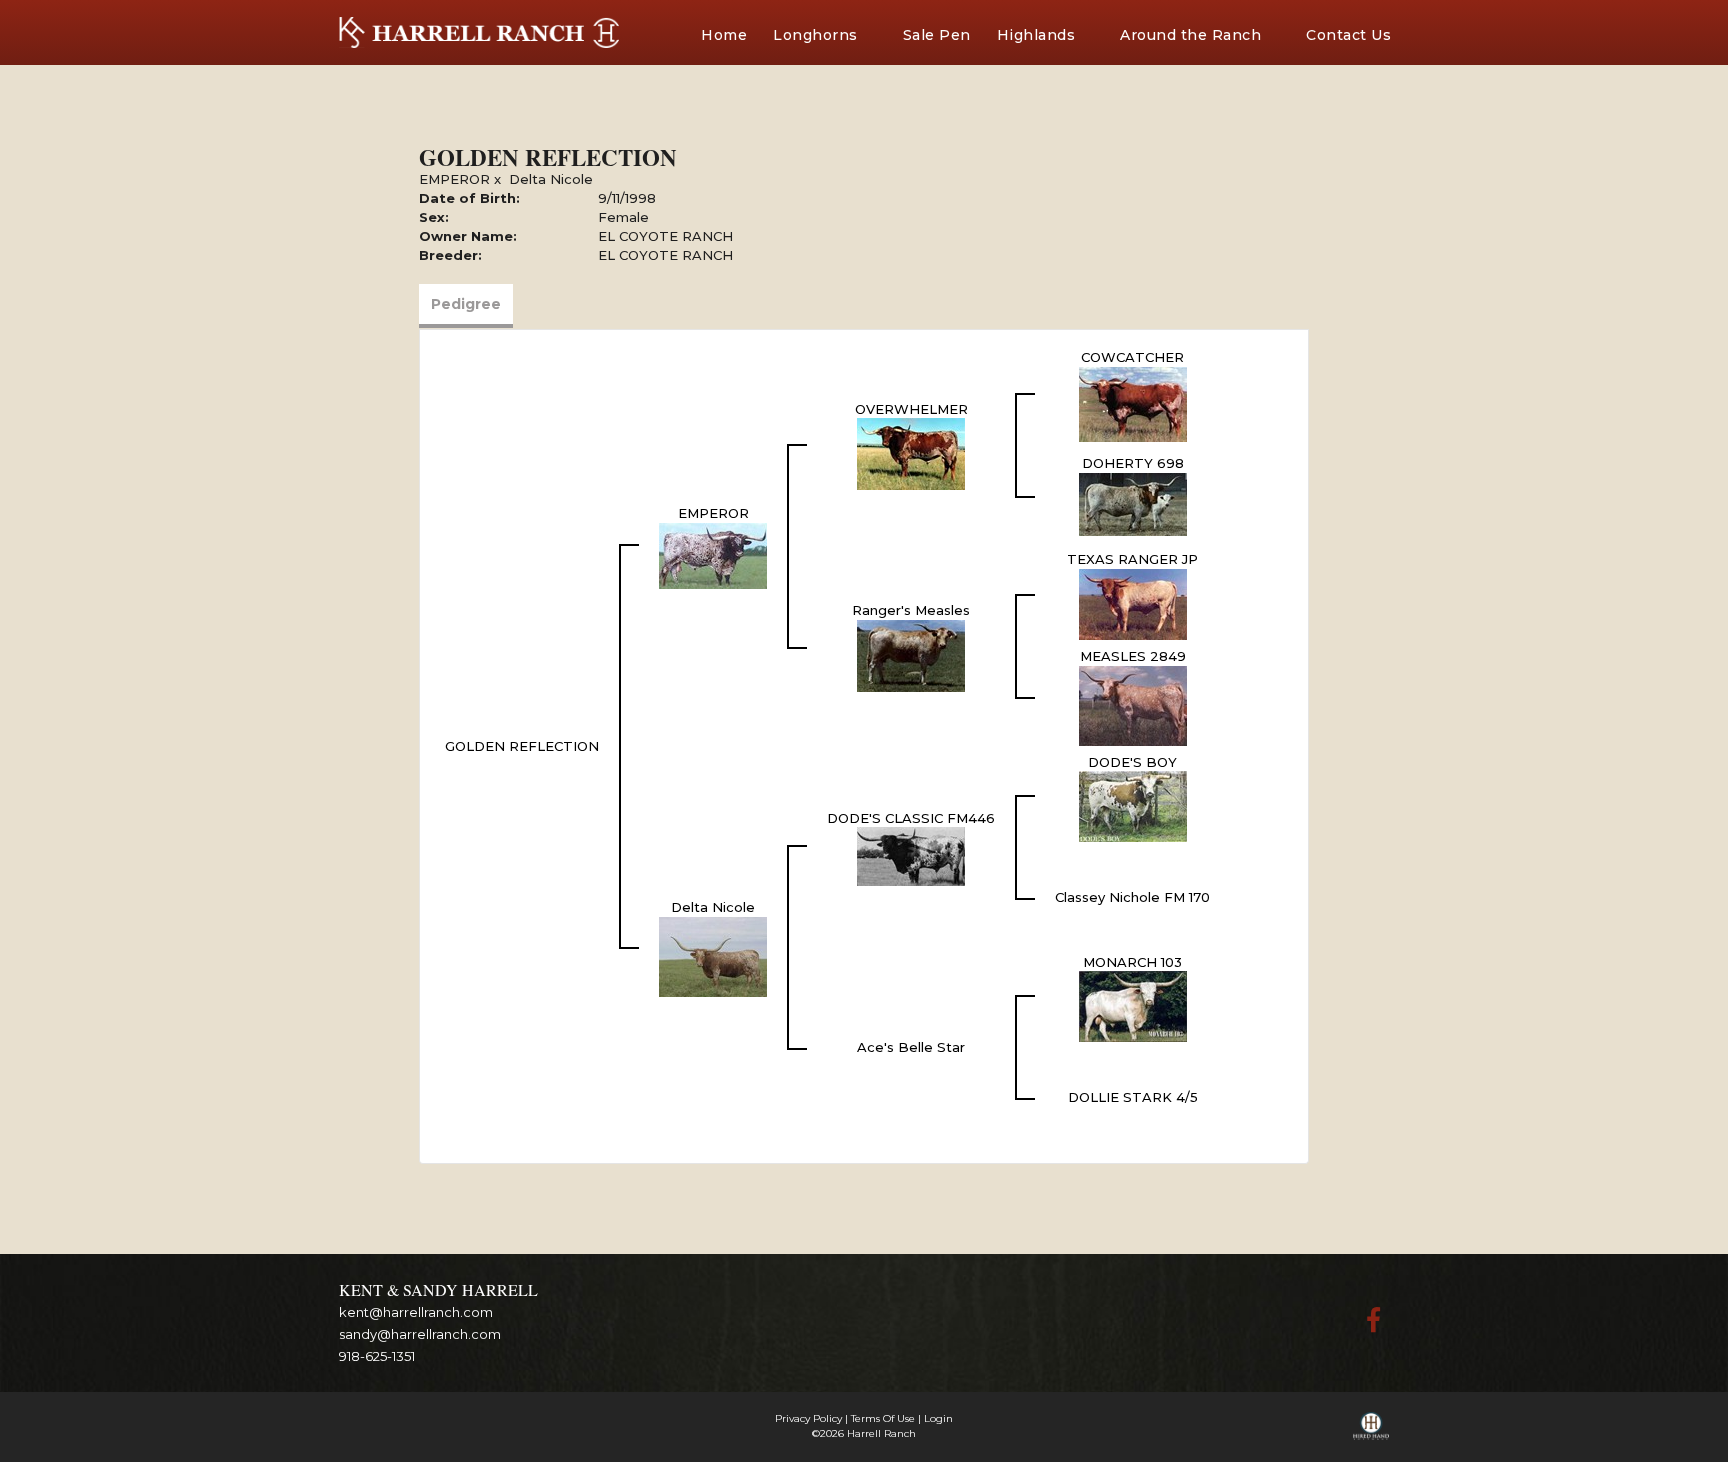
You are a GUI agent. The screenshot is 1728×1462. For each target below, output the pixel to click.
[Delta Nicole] (713, 955)
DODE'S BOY (1132, 762)
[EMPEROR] (713, 554)
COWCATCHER (1132, 357)
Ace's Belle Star (911, 1047)
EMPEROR (454, 179)
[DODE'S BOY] (1133, 805)
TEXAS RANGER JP (1132, 559)
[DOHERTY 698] (1133, 503)
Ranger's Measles (911, 610)
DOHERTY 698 (1133, 463)
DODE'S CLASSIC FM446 (911, 818)
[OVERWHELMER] (911, 453)
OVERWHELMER (911, 409)
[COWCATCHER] (1133, 403)
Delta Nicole (551, 179)
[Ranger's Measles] (911, 654)
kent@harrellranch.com (416, 1312)
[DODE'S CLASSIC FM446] (911, 855)
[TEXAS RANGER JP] (1133, 603)
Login (938, 1418)
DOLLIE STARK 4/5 (1133, 1097)
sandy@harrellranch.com (420, 1334)
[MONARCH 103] (1133, 1005)
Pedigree (466, 304)
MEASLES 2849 (1133, 656)
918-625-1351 (377, 1356)
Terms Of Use (883, 1418)
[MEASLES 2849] (1133, 704)
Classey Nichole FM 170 (1132, 897)
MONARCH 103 (1132, 962)
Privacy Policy (808, 1418)
